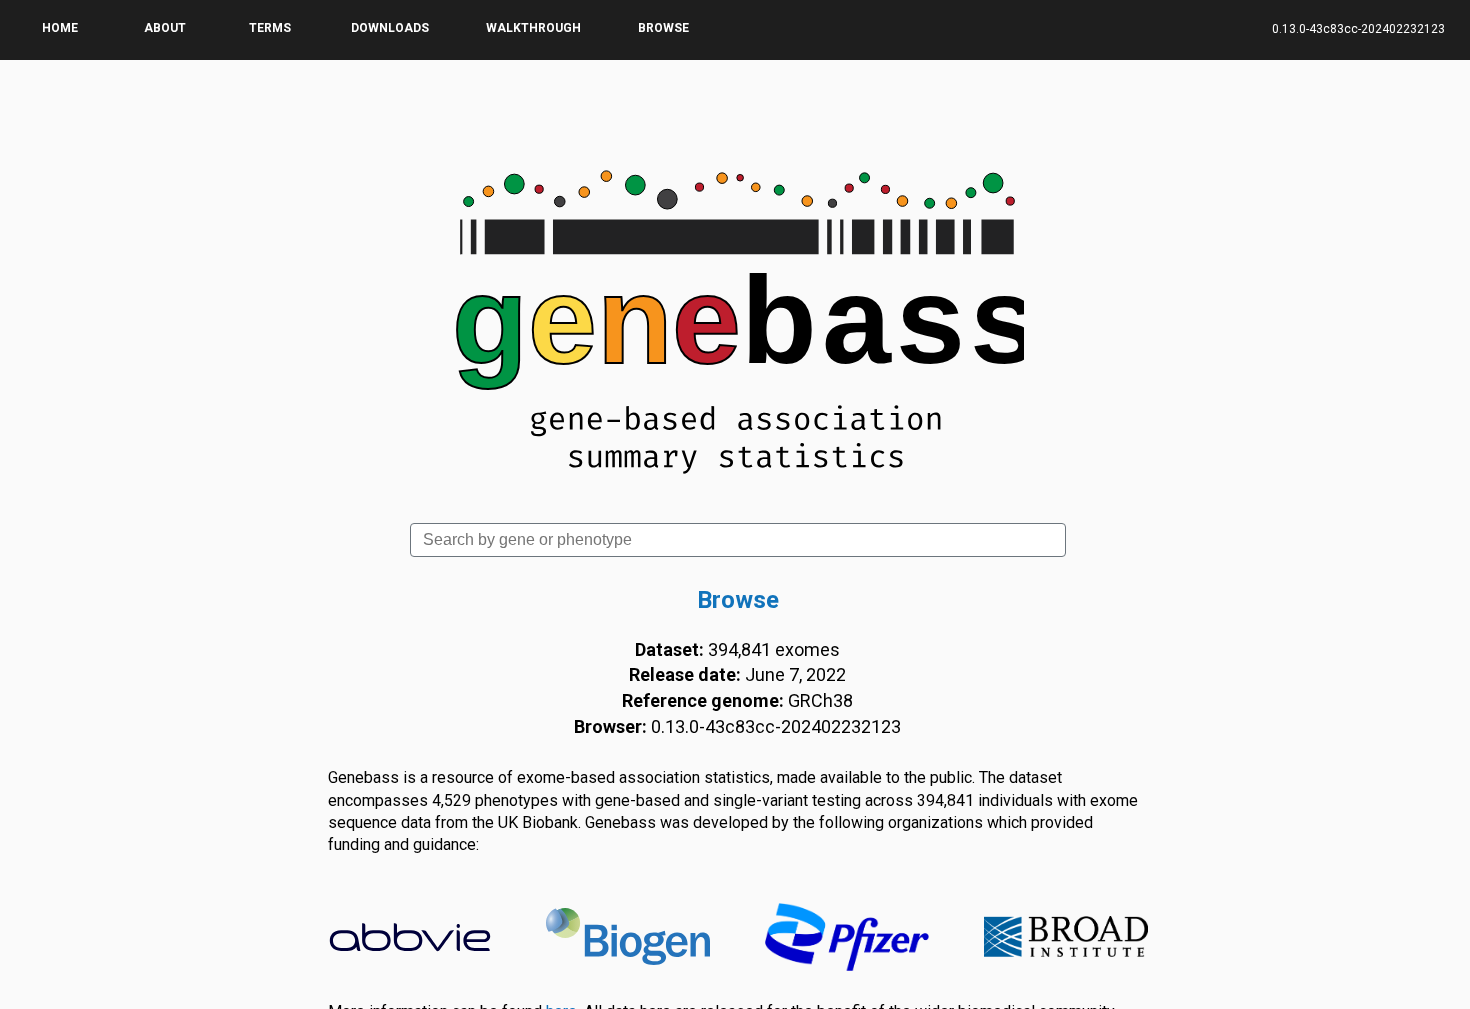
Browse (663, 28)
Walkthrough (533, 28)
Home (60, 28)
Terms (270, 28)
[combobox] (738, 540)
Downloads (390, 28)
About (165, 28)
